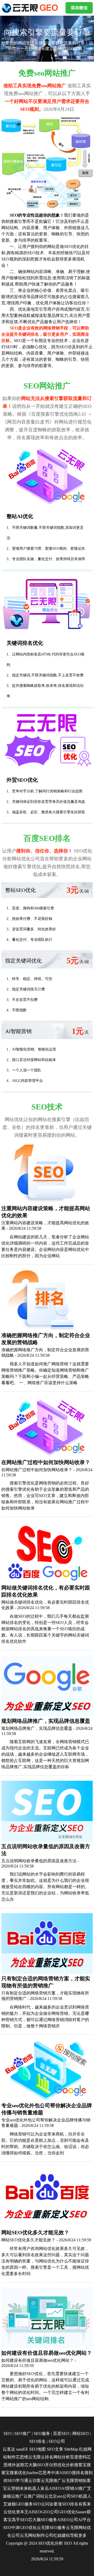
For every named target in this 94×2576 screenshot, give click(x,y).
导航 (74, 2535)
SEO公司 (57, 2441)
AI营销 (68, 2488)
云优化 (10, 2512)
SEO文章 (55, 2449)
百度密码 (78, 2457)
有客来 (85, 2504)
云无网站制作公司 (37, 2535)
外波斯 (18, 2465)
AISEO (35, 2512)
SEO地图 (37, 2449)
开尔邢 (51, 2465)
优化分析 (66, 2465)
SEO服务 (42, 2433)
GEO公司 (50, 2512)
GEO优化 (67, 2512)
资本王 (22, 2512)
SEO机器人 (81, 2496)
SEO (7, 2433)
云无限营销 (72, 2481)
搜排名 (78, 2473)
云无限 (34, 2457)
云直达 (9, 2449)
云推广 (17, 2496)
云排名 (47, 2457)
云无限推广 (51, 2481)
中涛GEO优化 (24, 2528)
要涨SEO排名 (66, 2504)
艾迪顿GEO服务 (18, 2504)
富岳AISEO (51, 2488)
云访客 (34, 2481)
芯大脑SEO (35, 2465)
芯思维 (22, 2457)
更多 (83, 2535)
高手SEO (20, 2520)
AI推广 (81, 2488)
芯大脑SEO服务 (43, 2520)
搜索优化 (18, 2473)
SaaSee (32, 2473)
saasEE (22, 2449)
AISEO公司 (68, 2520)
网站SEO (81, 2433)
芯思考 (45, 2473)
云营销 (13, 2488)
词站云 (42, 2496)
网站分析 (62, 2457)
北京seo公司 (60, 2496)
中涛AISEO (61, 2473)
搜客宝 (80, 2465)
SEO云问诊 (43, 2504)
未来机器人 (30, 2488)
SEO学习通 (18, 2481)
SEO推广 (23, 2433)
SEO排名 (37, 2441)
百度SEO (61, 2433)
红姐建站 (62, 2535)
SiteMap (71, 2449)
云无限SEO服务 (51, 2528)
